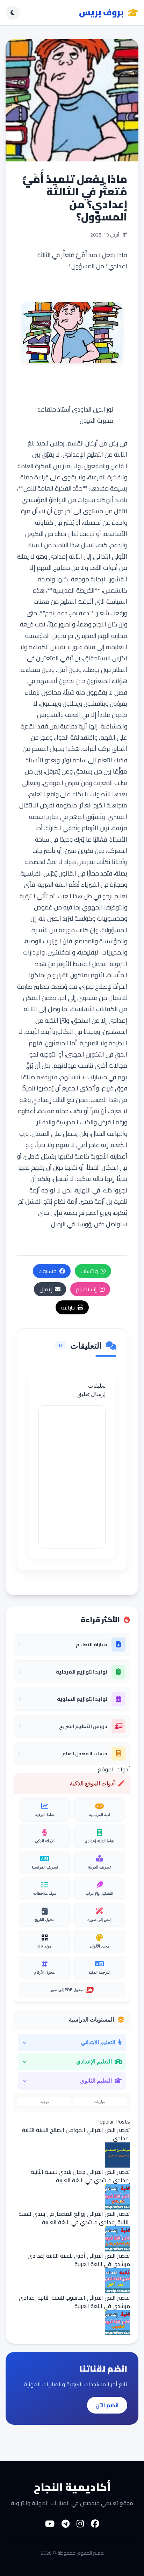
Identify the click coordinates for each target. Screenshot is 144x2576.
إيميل (46, 1289)
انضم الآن (107, 2405)
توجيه (45, 2102)
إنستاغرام (86, 1289)
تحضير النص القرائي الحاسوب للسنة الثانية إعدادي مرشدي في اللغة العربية (74, 2302)
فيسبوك (48, 1271)
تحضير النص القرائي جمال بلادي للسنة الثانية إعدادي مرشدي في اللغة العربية (80, 2176)
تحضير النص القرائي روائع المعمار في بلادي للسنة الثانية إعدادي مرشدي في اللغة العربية (74, 2218)
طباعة (68, 1307)
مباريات (99, 2102)
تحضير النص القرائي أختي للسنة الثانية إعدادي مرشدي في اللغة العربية (79, 2260)
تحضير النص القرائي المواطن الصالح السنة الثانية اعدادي (76, 2134)
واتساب (89, 1271)
